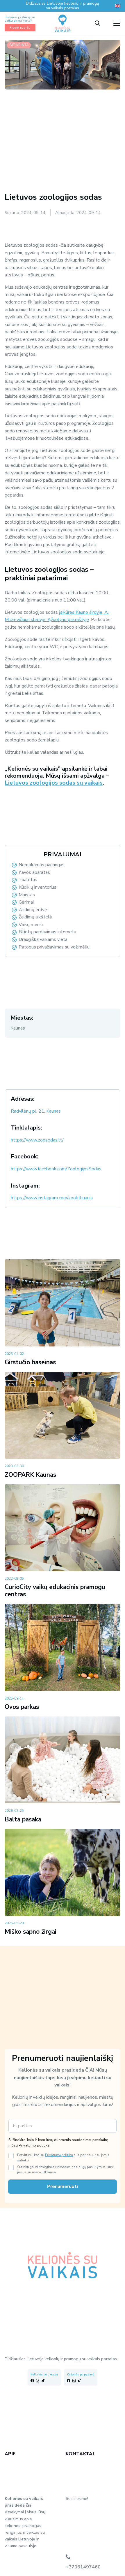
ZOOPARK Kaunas (30, 1475)
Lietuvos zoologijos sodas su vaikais (54, 783)
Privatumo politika (59, 2155)
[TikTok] (43, 2381)
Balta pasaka (23, 1819)
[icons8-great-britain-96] (117, 6)
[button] (97, 23)
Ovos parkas (22, 1707)
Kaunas (18, 1028)
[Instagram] (38, 2381)
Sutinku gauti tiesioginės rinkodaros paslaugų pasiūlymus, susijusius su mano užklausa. (66, 2170)
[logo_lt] (63, 23)
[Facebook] (32, 2381)
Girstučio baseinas (30, 1362)
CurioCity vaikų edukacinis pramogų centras (55, 1591)
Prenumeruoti (63, 2186)
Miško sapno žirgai (31, 1932)
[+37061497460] (68, 2557)
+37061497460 (83, 2567)
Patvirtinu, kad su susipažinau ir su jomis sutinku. (63, 2158)
